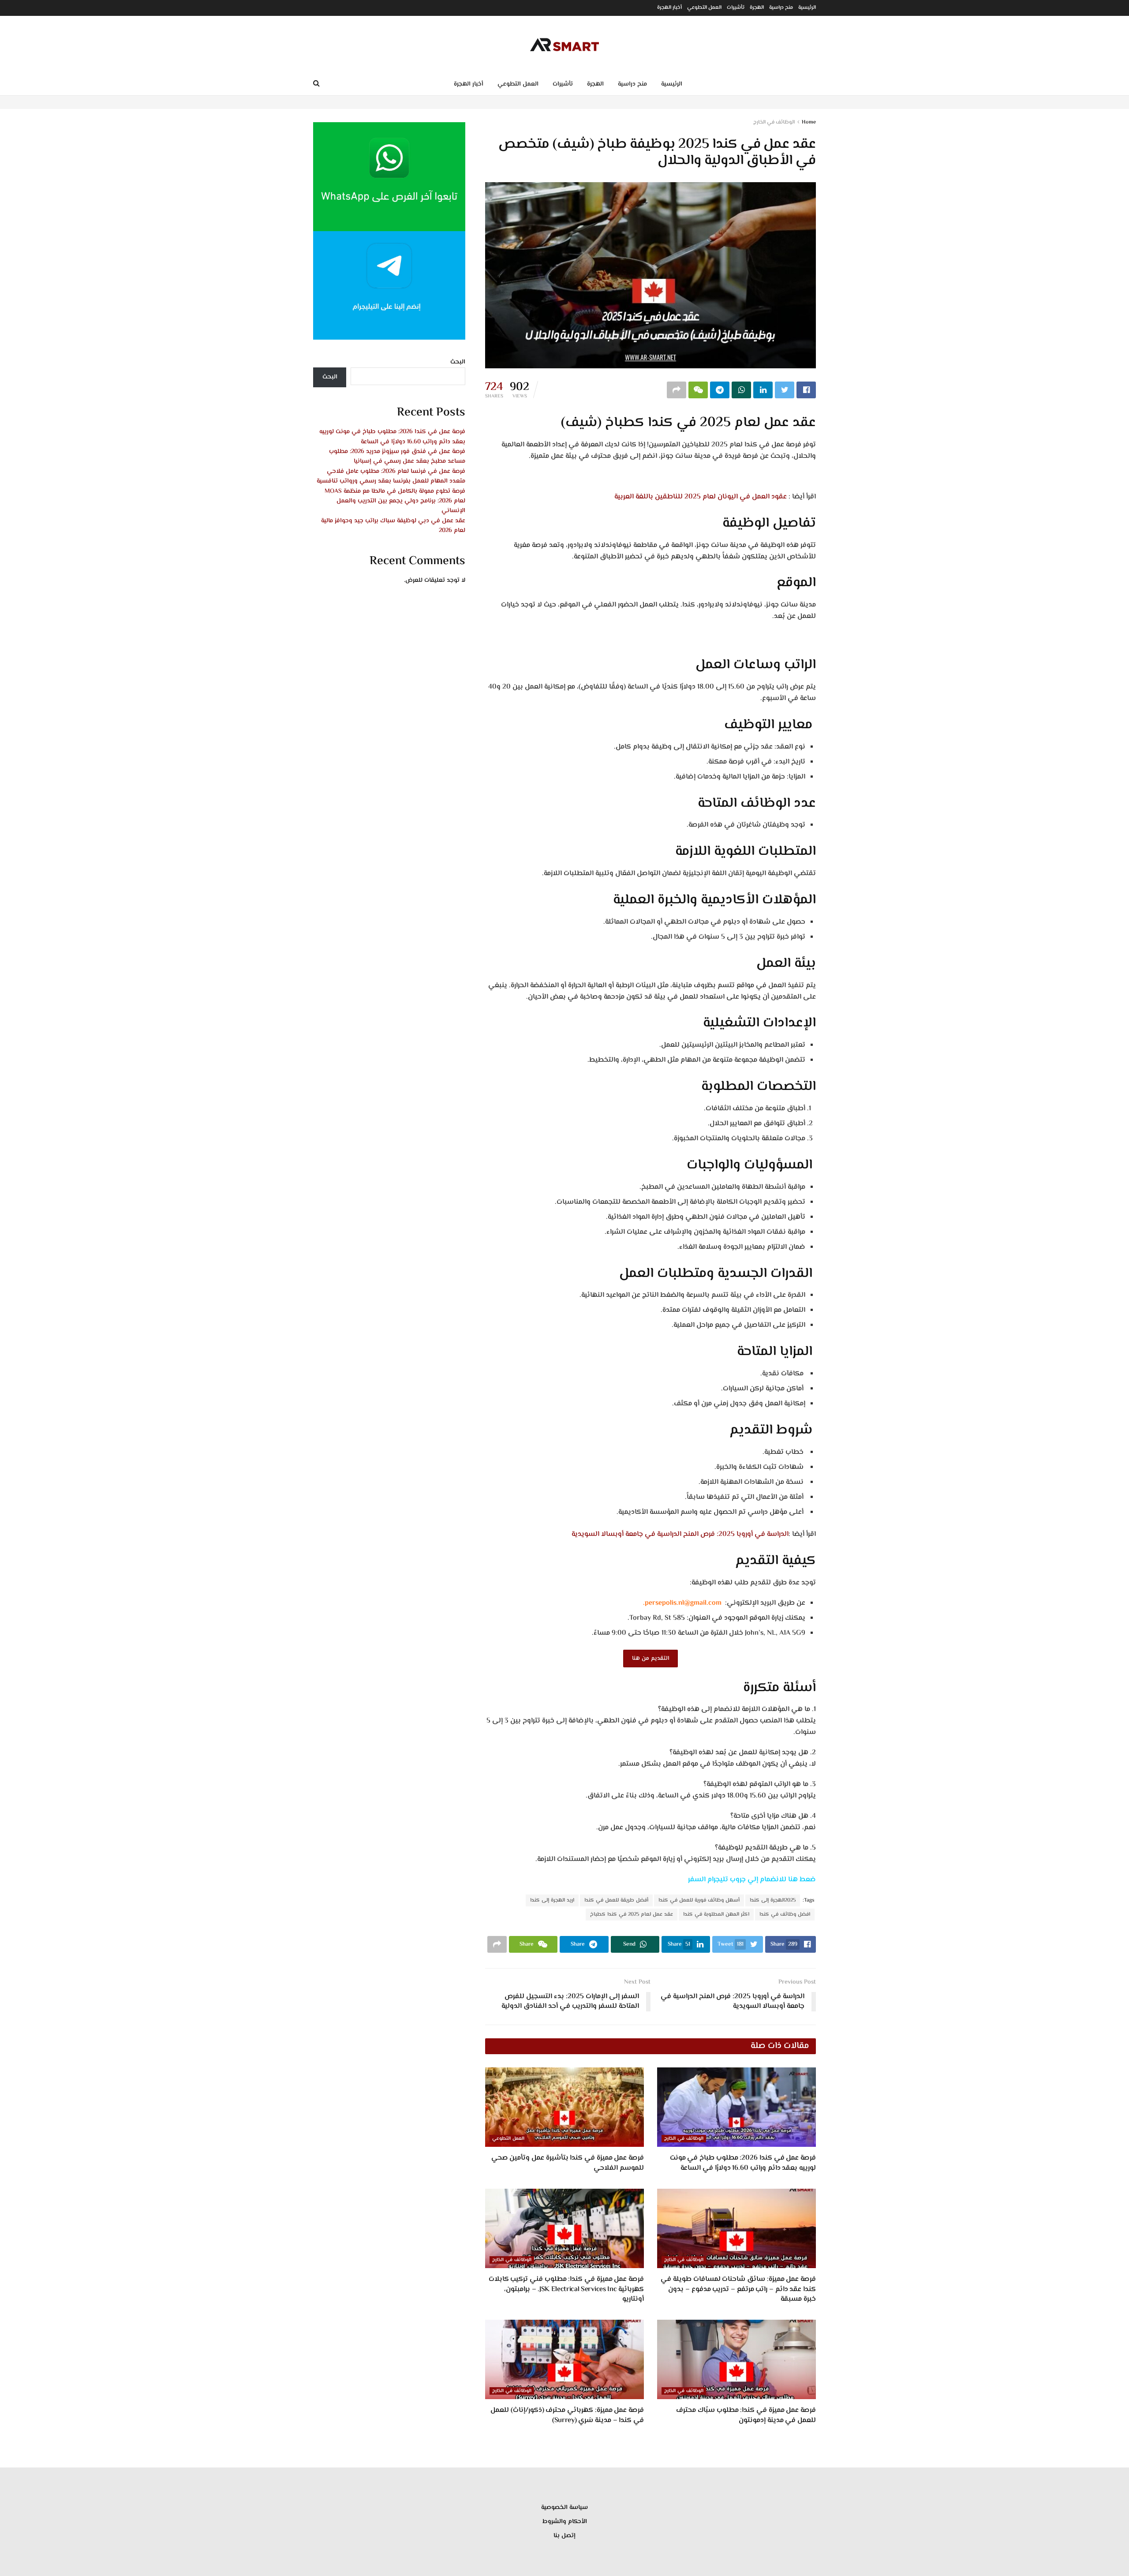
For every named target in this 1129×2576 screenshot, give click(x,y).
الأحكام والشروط (565, 2522)
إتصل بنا (564, 2536)
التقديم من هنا (650, 1659)
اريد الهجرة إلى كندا (552, 1900)
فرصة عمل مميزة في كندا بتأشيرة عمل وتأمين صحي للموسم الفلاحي (568, 2163)
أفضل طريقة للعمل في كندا (616, 1900)
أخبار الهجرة (669, 8)
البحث (458, 362)
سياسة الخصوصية (564, 2508)
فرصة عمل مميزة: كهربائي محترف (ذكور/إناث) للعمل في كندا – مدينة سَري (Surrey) (567, 2415)
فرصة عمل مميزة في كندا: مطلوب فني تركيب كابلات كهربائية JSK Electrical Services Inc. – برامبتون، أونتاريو (566, 2289)
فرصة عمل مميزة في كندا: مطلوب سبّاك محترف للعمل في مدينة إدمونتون (746, 2415)
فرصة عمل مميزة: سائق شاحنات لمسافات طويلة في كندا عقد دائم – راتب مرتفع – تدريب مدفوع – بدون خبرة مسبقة (738, 2289)
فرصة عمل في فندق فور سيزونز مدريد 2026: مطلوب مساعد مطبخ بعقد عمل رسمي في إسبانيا (397, 457)
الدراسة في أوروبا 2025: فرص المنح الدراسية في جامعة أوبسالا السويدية (680, 1534)
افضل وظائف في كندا (785, 1915)
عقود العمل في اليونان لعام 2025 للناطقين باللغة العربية (701, 497)
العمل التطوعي (704, 8)
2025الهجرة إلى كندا (773, 1900)
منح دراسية (781, 8)
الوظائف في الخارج (774, 122)
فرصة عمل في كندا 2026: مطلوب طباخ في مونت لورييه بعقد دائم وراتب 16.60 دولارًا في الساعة (743, 2163)
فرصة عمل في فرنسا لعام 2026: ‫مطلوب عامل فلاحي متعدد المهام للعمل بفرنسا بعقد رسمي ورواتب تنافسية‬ (391, 476)
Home (809, 122)
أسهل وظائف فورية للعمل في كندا (699, 1900)
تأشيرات (736, 8)
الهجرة (757, 8)
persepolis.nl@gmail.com (683, 1603)
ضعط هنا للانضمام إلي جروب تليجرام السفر (752, 1880)
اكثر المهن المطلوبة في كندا (716, 1915)
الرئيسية (807, 8)
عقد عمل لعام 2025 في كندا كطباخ (632, 1915)
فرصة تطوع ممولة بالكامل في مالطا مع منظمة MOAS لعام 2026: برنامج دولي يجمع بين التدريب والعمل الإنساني (395, 501)
